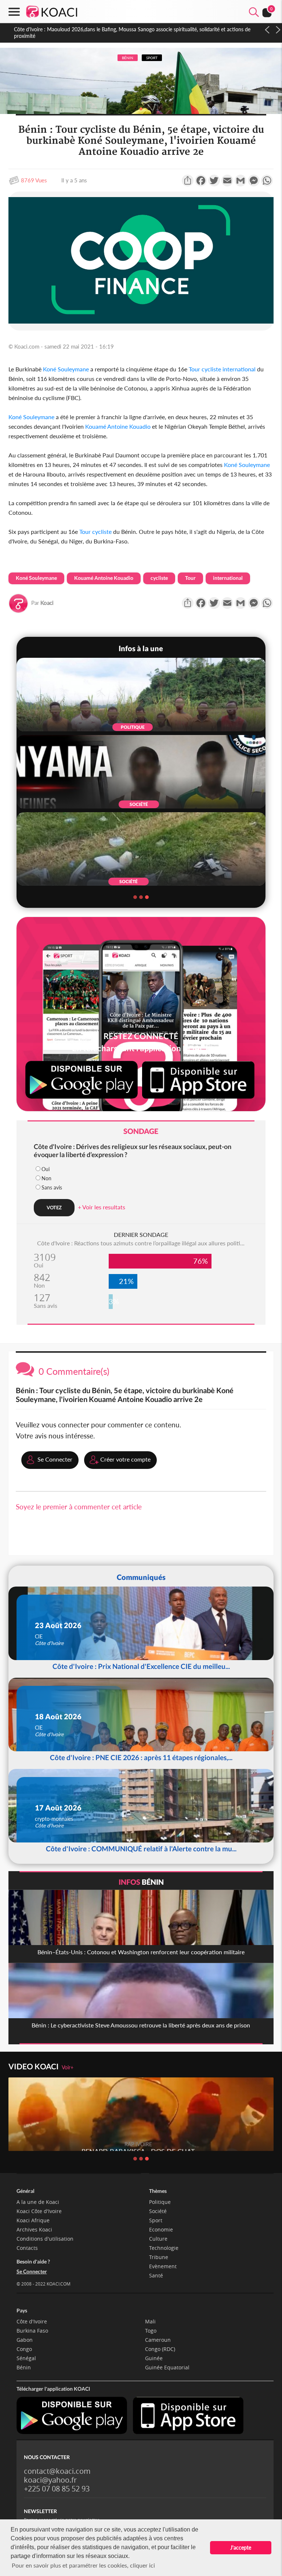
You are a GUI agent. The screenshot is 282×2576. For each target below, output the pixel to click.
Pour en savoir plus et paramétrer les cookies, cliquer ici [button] (83, 2565)
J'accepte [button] (241, 2548)
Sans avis (52, 1187)
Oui (46, 1169)
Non (46, 1178)
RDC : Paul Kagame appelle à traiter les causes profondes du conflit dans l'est (101, 29)
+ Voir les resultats (102, 1207)
